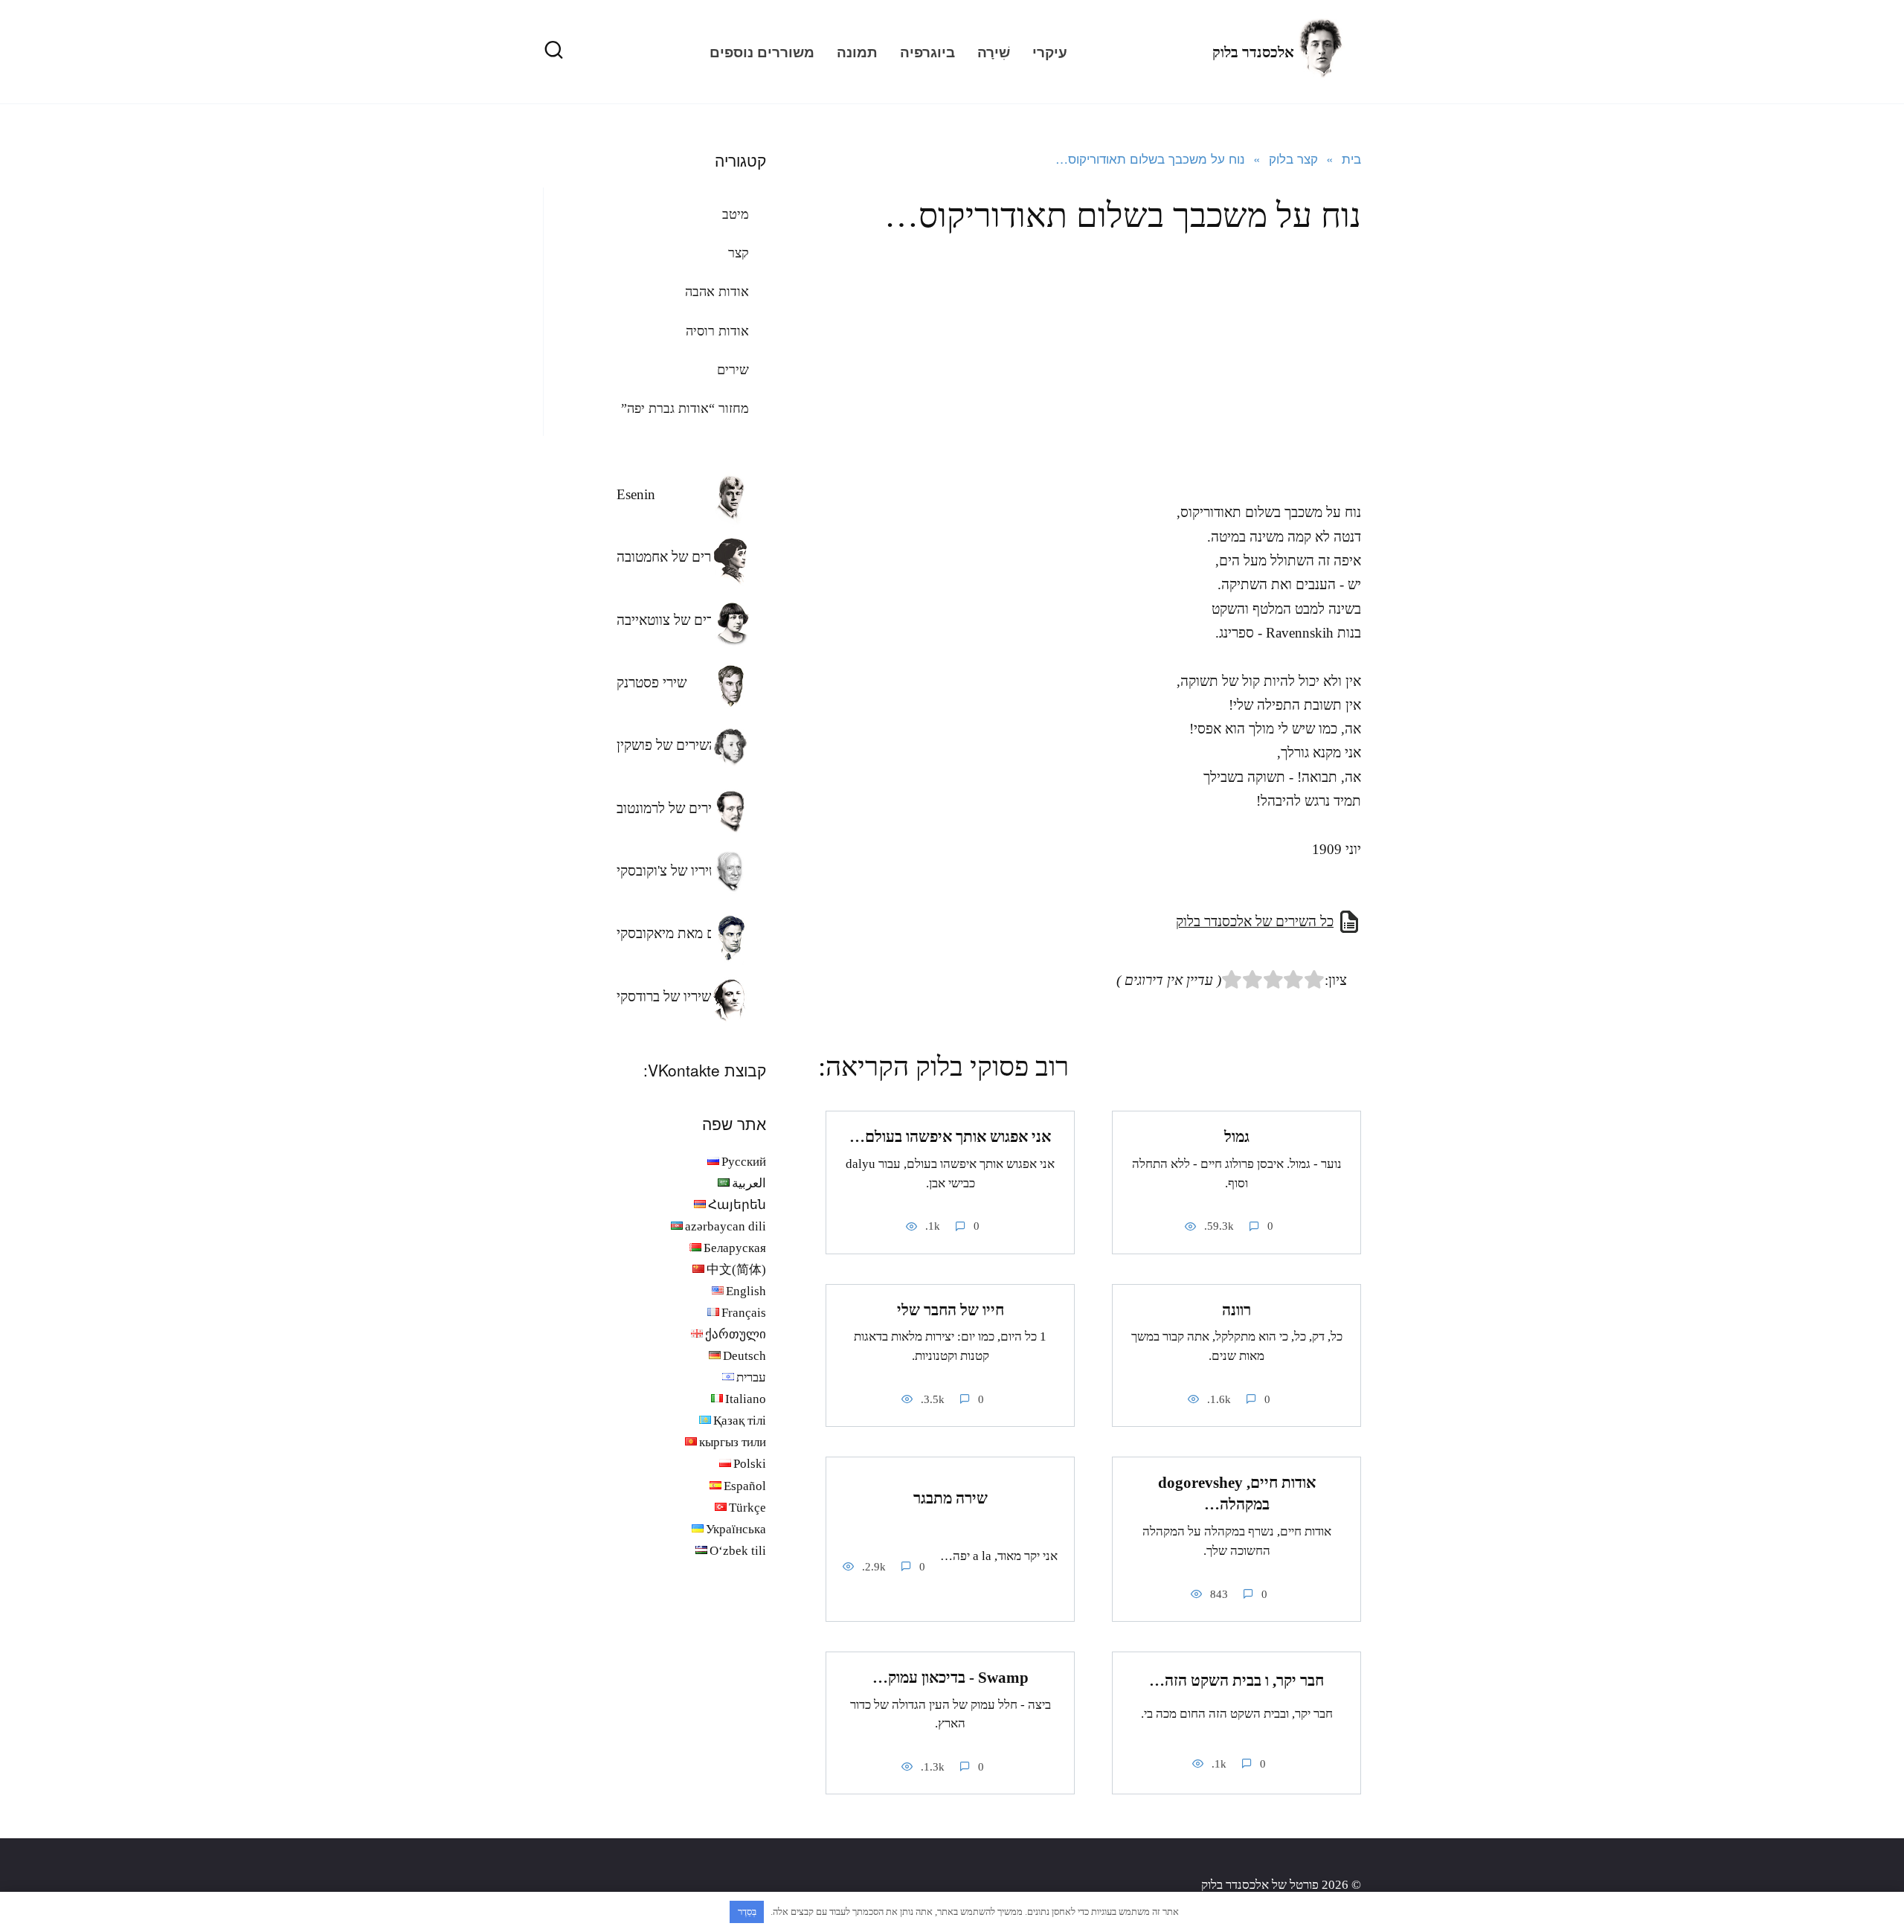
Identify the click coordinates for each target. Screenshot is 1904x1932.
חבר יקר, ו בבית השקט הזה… (1236, 1681)
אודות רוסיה (717, 331)
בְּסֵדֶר (747, 1912)
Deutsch (744, 1356)
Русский (744, 1162)
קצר (739, 253)
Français (744, 1313)
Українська (736, 1529)
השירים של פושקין (667, 745)
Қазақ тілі (740, 1421)
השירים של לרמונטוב (673, 808)
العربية (749, 1183)
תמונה (857, 52)
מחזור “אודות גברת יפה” (685, 408)
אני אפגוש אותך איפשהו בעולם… (950, 1137)
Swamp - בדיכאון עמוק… (951, 1678)
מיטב (736, 214)
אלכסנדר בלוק (1253, 52)
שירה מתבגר (951, 1498)
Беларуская (735, 1248)
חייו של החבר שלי (951, 1310)
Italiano (746, 1399)
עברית (751, 1377)
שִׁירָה (994, 52)
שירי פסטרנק (652, 683)
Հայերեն (737, 1205)
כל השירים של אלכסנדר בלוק (1255, 921)
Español (745, 1486)
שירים (733, 370)
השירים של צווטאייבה (676, 620)
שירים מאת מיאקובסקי (678, 933)
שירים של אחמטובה (670, 557)
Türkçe (747, 1508)
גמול (1237, 1137)
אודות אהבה (717, 292)
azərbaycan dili (726, 1226)
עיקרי (1050, 52)
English (746, 1291)
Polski (750, 1464)
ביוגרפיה (927, 52)
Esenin (636, 494)
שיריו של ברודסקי (664, 997)
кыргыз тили (733, 1442)
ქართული (736, 1334)
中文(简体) (736, 1270)
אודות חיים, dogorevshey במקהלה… (1237, 1493)
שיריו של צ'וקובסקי (668, 871)
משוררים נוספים (762, 52)
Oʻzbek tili (738, 1551)
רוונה (1236, 1310)
